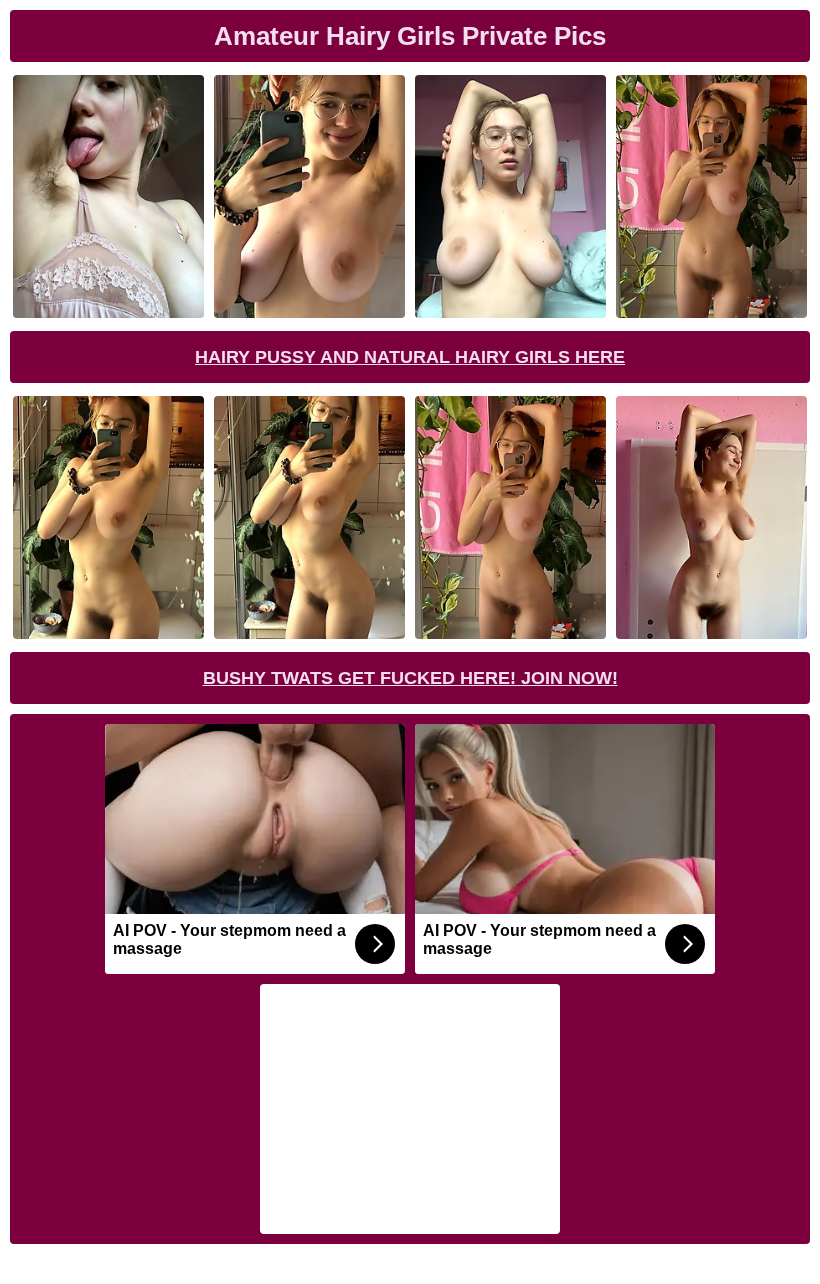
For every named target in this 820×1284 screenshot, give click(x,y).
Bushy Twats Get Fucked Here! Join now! (410, 678)
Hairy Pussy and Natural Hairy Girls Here (410, 357)
